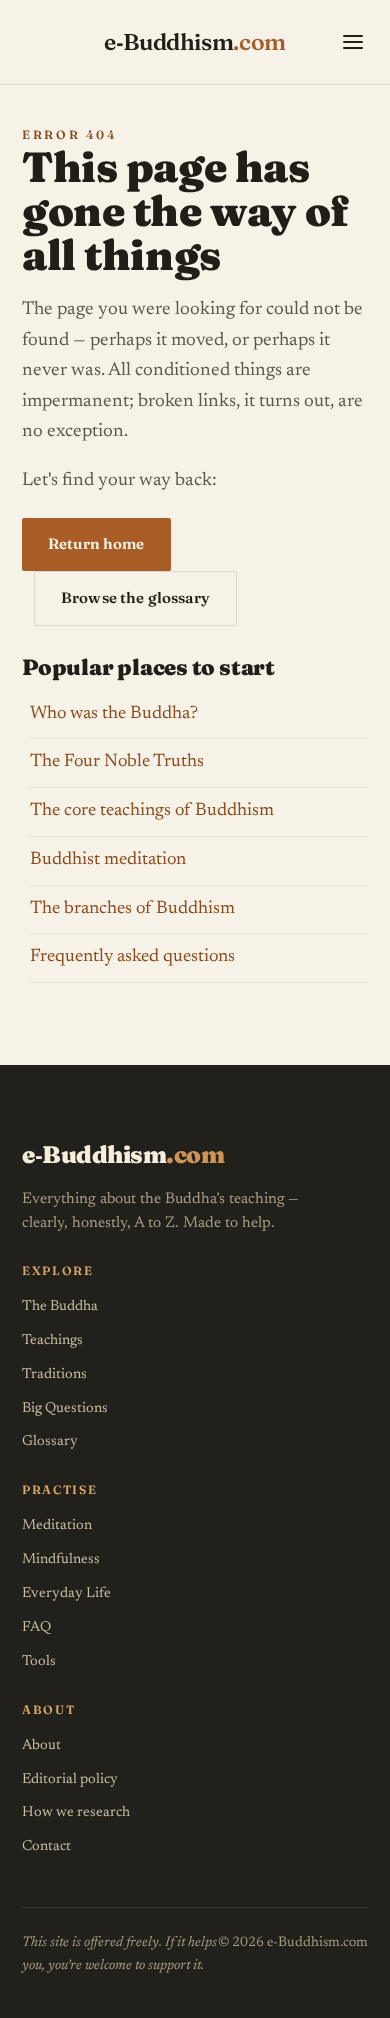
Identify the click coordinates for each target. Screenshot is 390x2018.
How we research (76, 1812)
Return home (96, 543)
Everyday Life (66, 1593)
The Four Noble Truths (117, 762)
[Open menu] (353, 42)
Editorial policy (70, 1779)
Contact (46, 1846)
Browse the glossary (135, 597)
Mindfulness (61, 1559)
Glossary (50, 1441)
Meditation (57, 1525)
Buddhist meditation (108, 860)
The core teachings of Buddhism (152, 811)
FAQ (36, 1627)
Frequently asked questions (132, 957)
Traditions (54, 1374)
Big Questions (65, 1408)
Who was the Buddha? (114, 714)
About (41, 1745)
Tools (39, 1661)
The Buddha (60, 1306)
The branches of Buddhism (132, 909)
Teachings (52, 1340)
